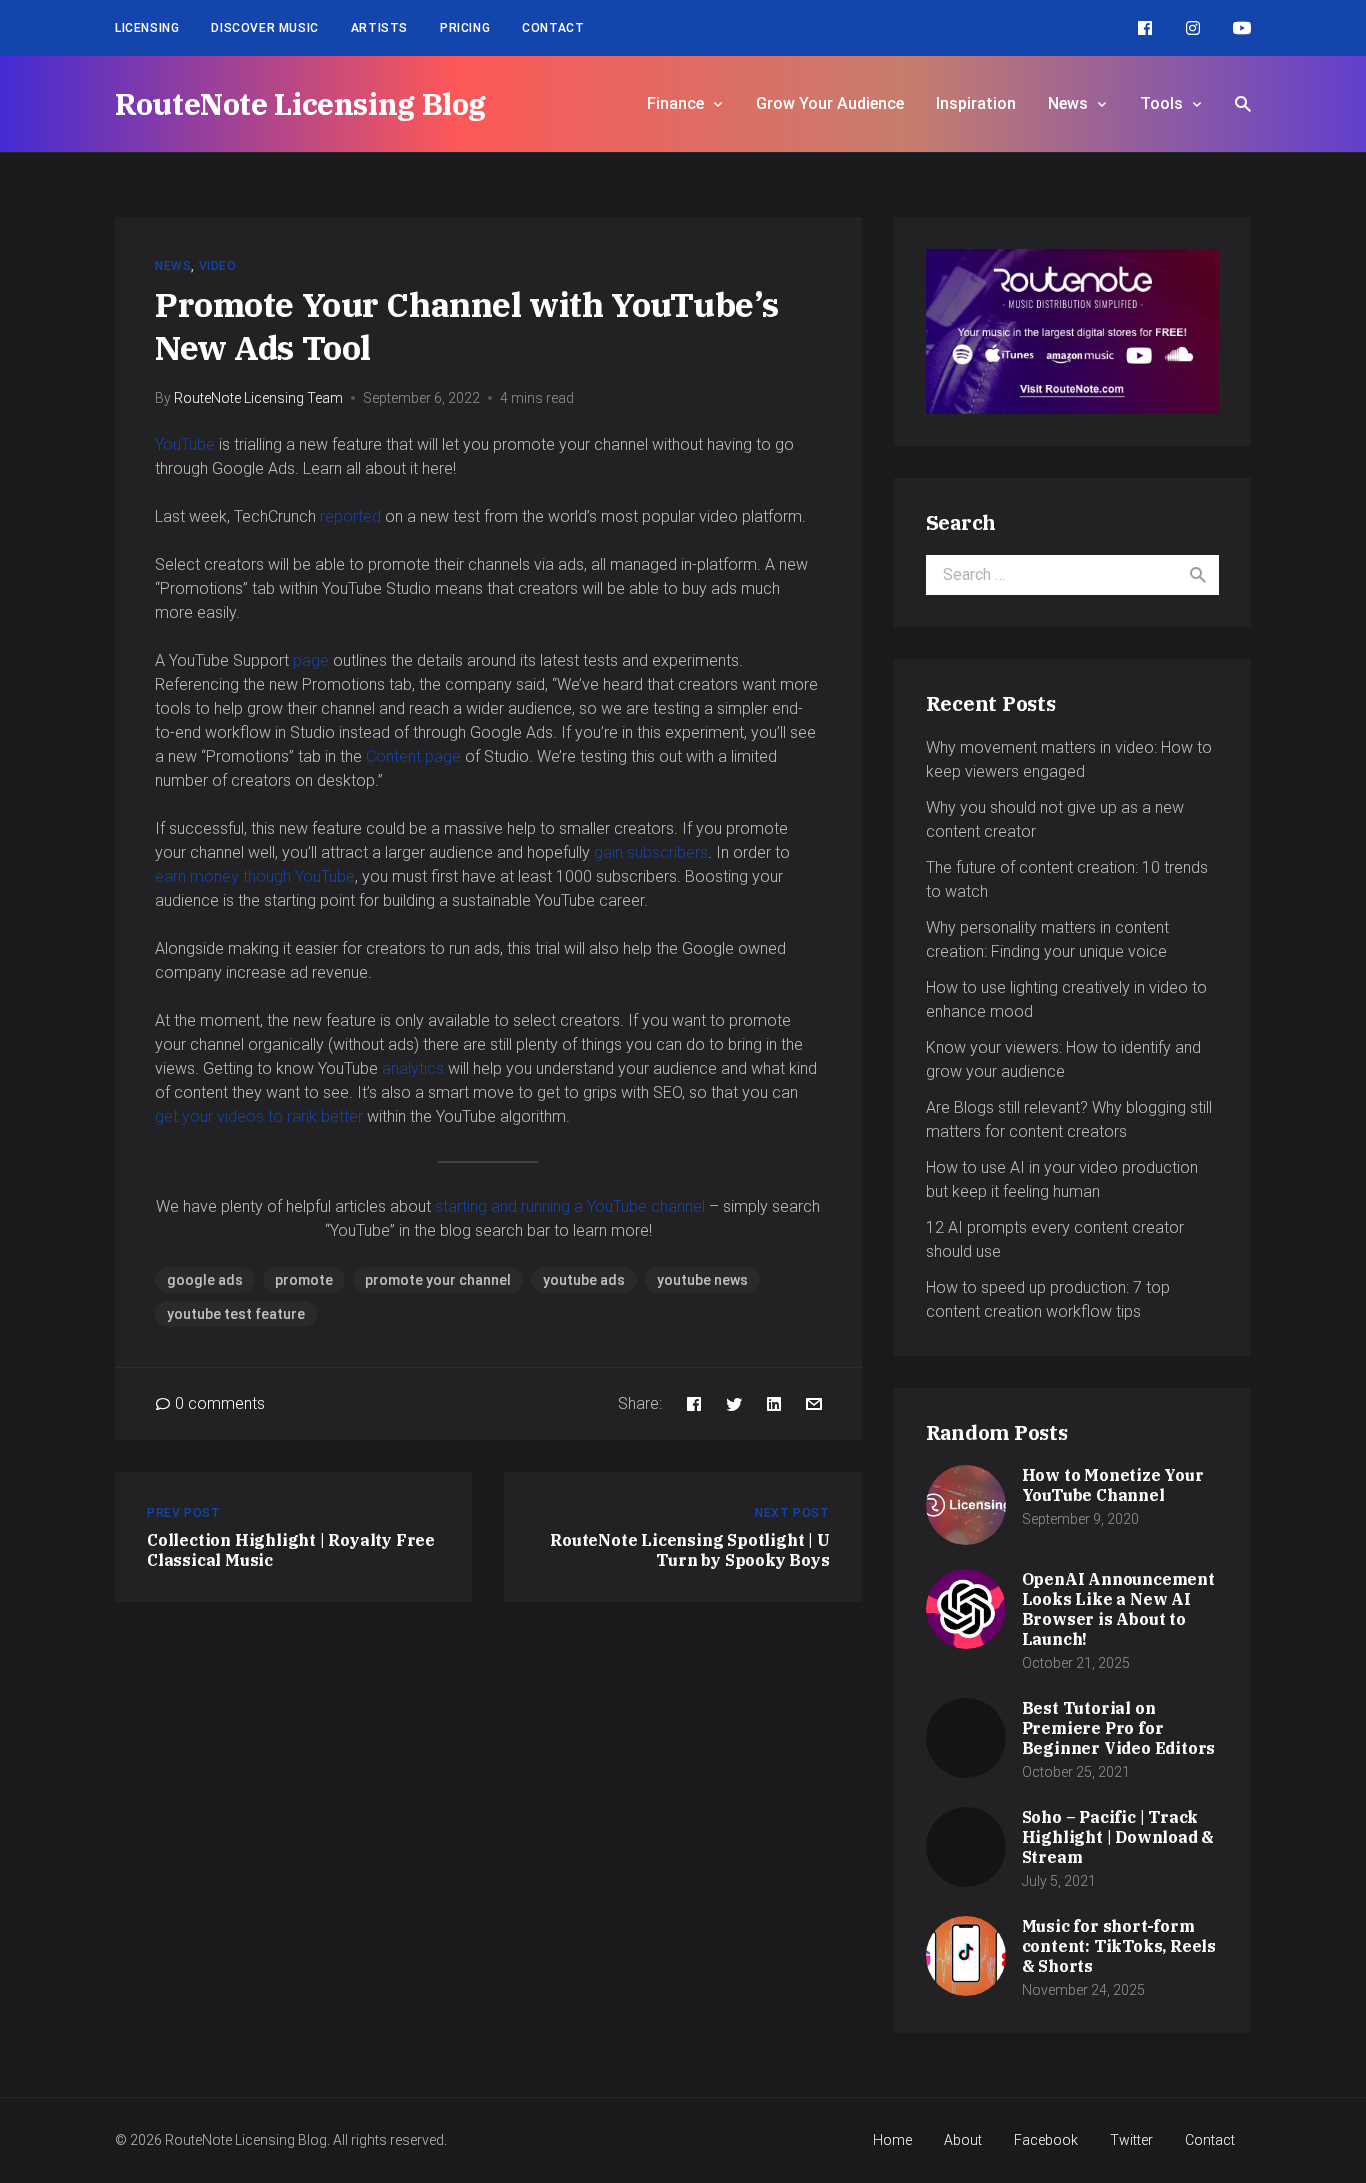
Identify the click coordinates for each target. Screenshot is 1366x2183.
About (963, 2140)
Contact (553, 28)
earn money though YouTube (255, 876)
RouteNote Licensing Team (258, 398)
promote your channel (438, 1280)
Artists (379, 28)
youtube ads (584, 1280)
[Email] (814, 1403)
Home (892, 2140)
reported (350, 516)
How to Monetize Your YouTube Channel (1113, 1485)
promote (304, 1280)
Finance (675, 103)
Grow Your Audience (830, 103)
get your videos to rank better (259, 1116)
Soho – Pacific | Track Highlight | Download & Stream (1118, 1837)
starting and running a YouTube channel (570, 1206)
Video (218, 266)
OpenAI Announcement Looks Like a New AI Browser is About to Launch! (1118, 1609)
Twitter (1131, 2140)
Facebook (1046, 2140)
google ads (205, 1280)
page (311, 660)
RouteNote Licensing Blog (300, 103)
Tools (1161, 103)
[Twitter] (734, 1403)
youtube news (702, 1280)
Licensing (147, 28)
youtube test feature (236, 1314)
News (1068, 103)
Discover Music (264, 28)
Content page (413, 756)
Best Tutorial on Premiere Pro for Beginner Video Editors (1119, 1728)
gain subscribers (651, 852)
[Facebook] (1145, 28)
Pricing (465, 28)
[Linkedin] (774, 1403)
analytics (413, 1068)
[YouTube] (1242, 28)
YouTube (185, 444)
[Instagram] (1193, 28)
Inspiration (976, 103)
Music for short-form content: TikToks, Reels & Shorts (1119, 1946)
